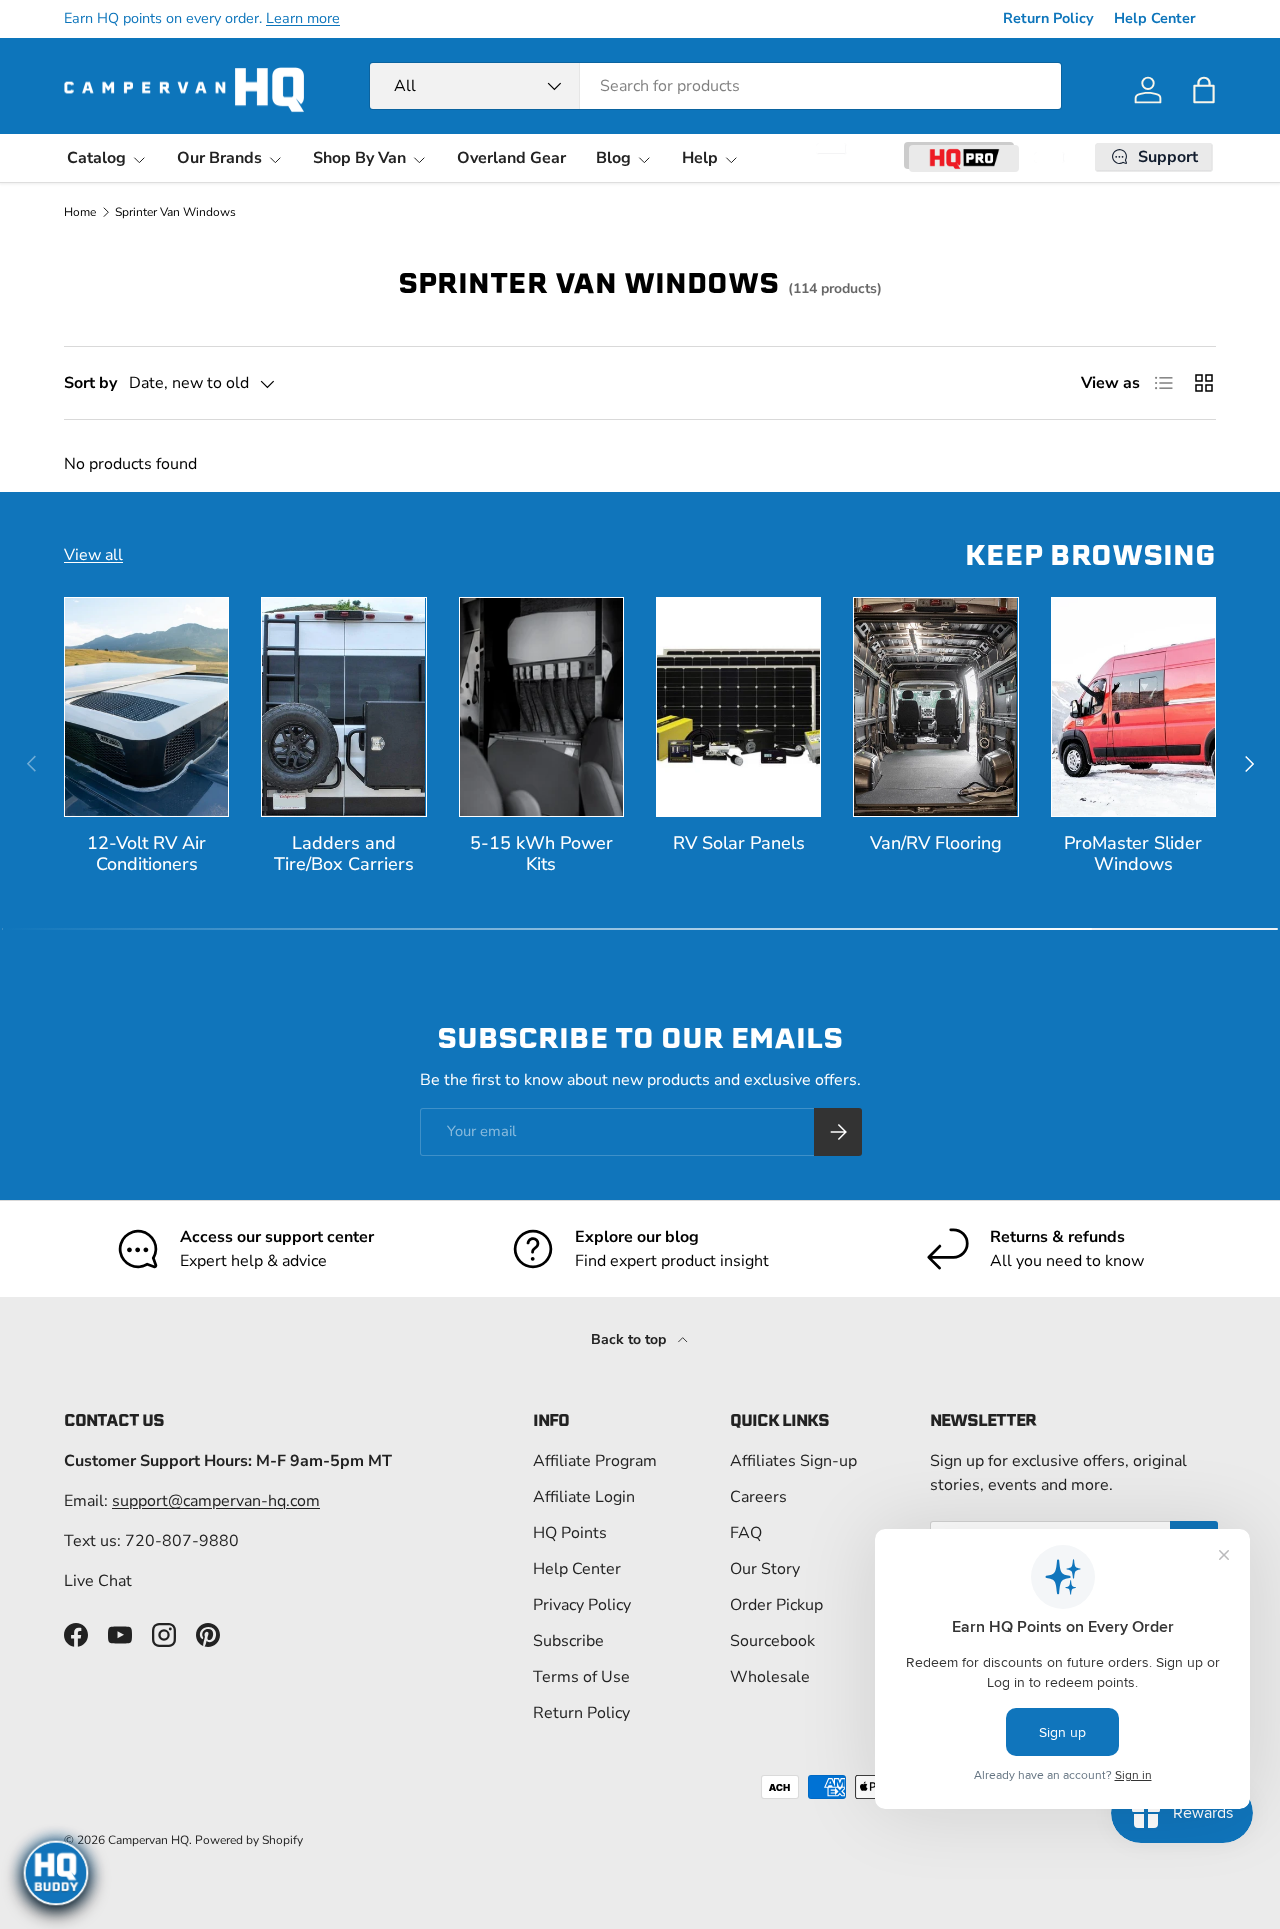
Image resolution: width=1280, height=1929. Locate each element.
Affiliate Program (595, 1461)
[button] (1204, 90)
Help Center (1155, 18)
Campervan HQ (148, 1840)
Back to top (630, 1339)
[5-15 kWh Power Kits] (541, 707)
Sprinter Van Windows (175, 212)
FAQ (746, 1533)
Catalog (96, 158)
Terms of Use (581, 1677)
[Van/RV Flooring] (935, 707)
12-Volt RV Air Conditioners (146, 853)
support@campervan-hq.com (216, 1501)
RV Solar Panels (739, 843)
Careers (758, 1497)
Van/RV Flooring (936, 843)
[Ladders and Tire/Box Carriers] (343, 707)
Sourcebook (772, 1641)
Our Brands (219, 158)
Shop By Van (359, 158)
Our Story (765, 1569)
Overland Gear (511, 158)
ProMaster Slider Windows (1133, 853)
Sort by (90, 383)
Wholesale (770, 1677)
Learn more (303, 18)
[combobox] (715, 86)
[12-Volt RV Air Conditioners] (146, 707)
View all (93, 555)
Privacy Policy (582, 1605)
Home (80, 212)
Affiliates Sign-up (793, 1461)
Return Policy (1048, 18)
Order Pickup (776, 1605)
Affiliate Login (584, 1497)
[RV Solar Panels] (738, 707)
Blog (613, 158)
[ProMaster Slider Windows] (1133, 707)
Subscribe (568, 1641)
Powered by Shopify (249, 1840)
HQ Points (570, 1533)
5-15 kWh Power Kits (541, 853)
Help (700, 158)
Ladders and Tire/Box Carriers (344, 853)
